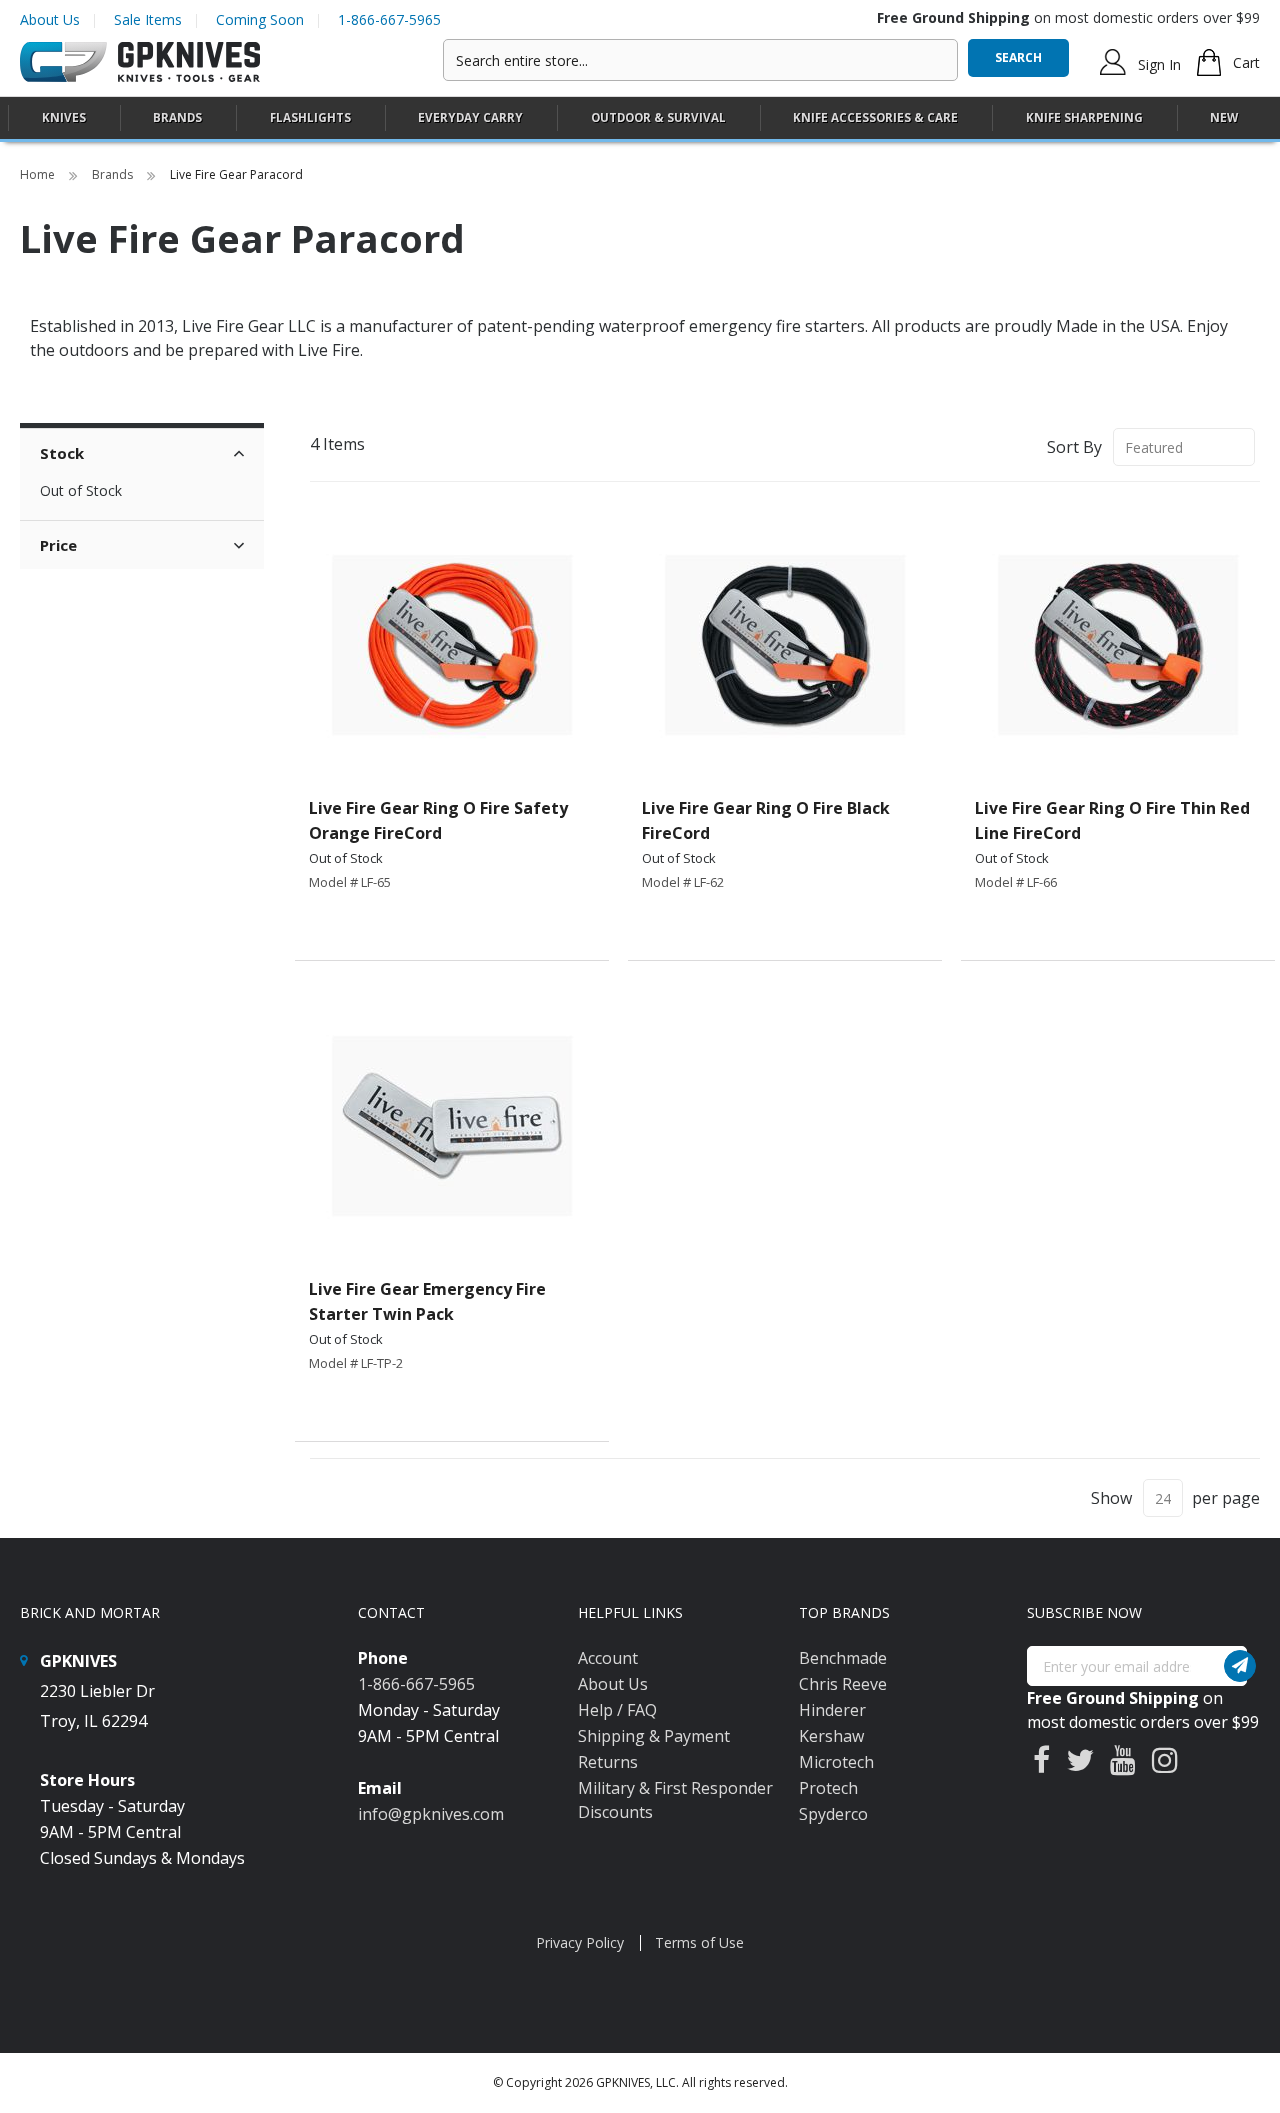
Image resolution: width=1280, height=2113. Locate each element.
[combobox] (700, 60)
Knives (64, 117)
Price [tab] (58, 545)
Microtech (836, 1762)
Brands (114, 174)
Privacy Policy (580, 1942)
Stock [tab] (62, 453)
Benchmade (843, 1658)
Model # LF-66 (1016, 882)
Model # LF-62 (683, 882)
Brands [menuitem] (177, 117)
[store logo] (140, 62)
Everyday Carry (470, 117)
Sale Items (148, 19)
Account (608, 1658)
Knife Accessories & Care (875, 117)
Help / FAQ (617, 1710)
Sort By (1074, 447)
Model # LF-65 (350, 882)
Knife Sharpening (1084, 117)
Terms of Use (699, 1942)
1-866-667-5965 (389, 19)
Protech (828, 1788)
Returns (608, 1762)
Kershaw (831, 1736)
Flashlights (310, 117)
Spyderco (833, 1814)
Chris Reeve (843, 1684)
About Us (50, 19)
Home (39, 174)
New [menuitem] (1224, 117)
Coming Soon (260, 19)
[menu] (640, 118)
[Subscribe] (1240, 1666)
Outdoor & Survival (658, 117)
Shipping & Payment (654, 1736)
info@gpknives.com (431, 1814)
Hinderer (832, 1710)
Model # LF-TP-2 (356, 1363)
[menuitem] (64, 117)
